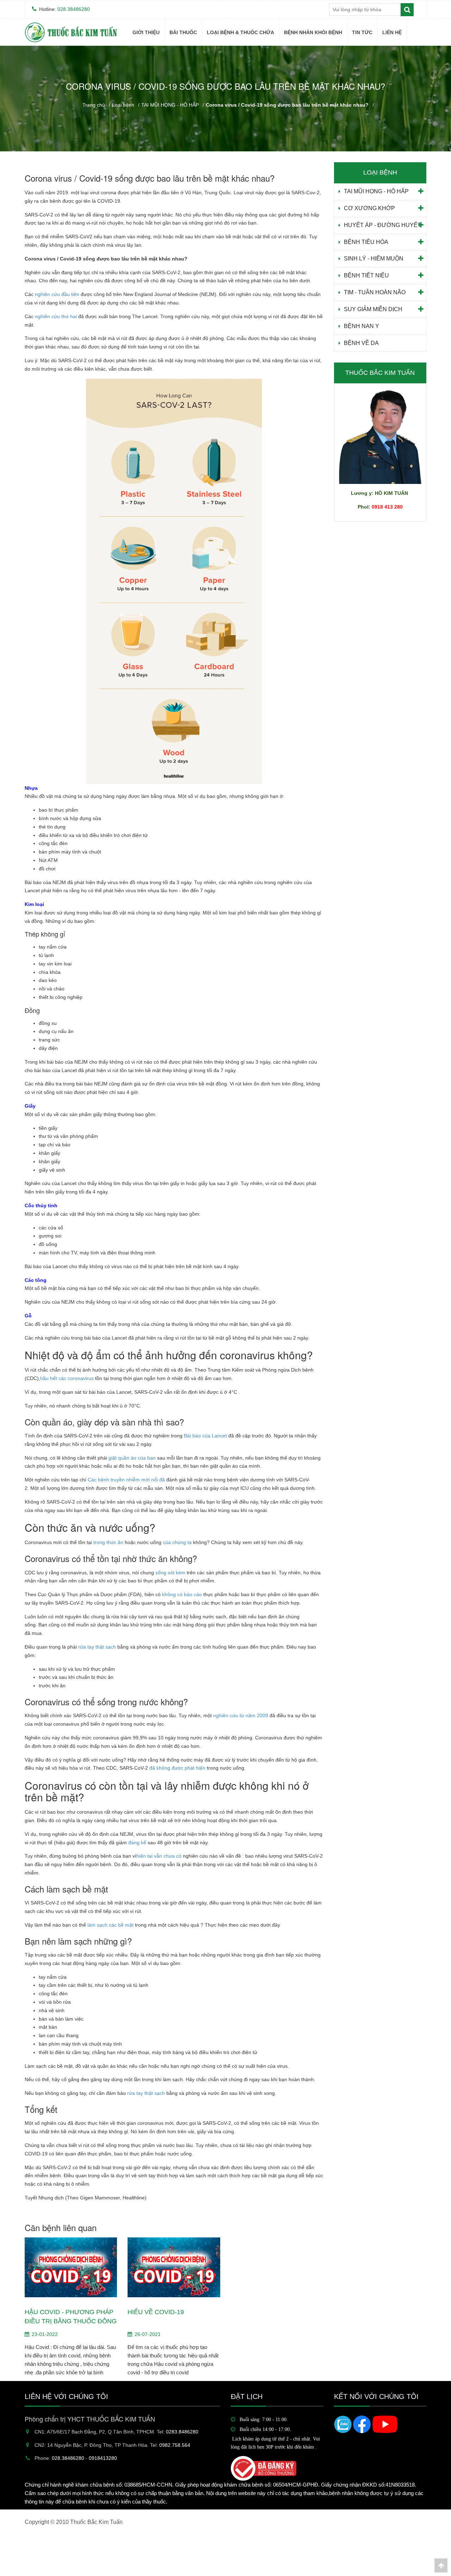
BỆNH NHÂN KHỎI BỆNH (313, 32)
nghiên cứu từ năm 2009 (241, 1715)
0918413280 (103, 2458)
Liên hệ (392, 32)
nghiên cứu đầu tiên (57, 294)
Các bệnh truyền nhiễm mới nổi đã (126, 1480)
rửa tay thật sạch (97, 1647)
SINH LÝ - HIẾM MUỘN (374, 259)
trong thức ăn (108, 1542)
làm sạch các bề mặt (110, 1925)
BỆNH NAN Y (221, 160)
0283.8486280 (182, 2432)
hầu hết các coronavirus (67, 1378)
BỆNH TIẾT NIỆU (366, 275)
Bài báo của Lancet (206, 1436)
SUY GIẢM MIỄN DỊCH (373, 309)
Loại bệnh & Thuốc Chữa (240, 32)
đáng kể (137, 1843)
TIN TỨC (362, 32)
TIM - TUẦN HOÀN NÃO (375, 292)
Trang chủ (94, 105)
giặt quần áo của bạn (132, 1458)
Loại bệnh (123, 105)
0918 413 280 (387, 507)
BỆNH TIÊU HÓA (366, 242)
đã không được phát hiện (177, 1768)
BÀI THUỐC (183, 32)
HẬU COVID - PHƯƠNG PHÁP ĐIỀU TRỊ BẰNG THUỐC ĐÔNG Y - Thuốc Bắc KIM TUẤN (71, 2317)
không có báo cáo (183, 1594)
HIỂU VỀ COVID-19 (156, 2312)
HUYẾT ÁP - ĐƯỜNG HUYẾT (382, 225)
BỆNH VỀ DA (361, 343)
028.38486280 (74, 9)
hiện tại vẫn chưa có (159, 1856)
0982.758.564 (175, 2445)
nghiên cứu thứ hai (57, 316)
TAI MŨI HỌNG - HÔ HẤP (170, 105)
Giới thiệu (146, 32)
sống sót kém (171, 1573)
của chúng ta (177, 1542)
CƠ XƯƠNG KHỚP (369, 208)
